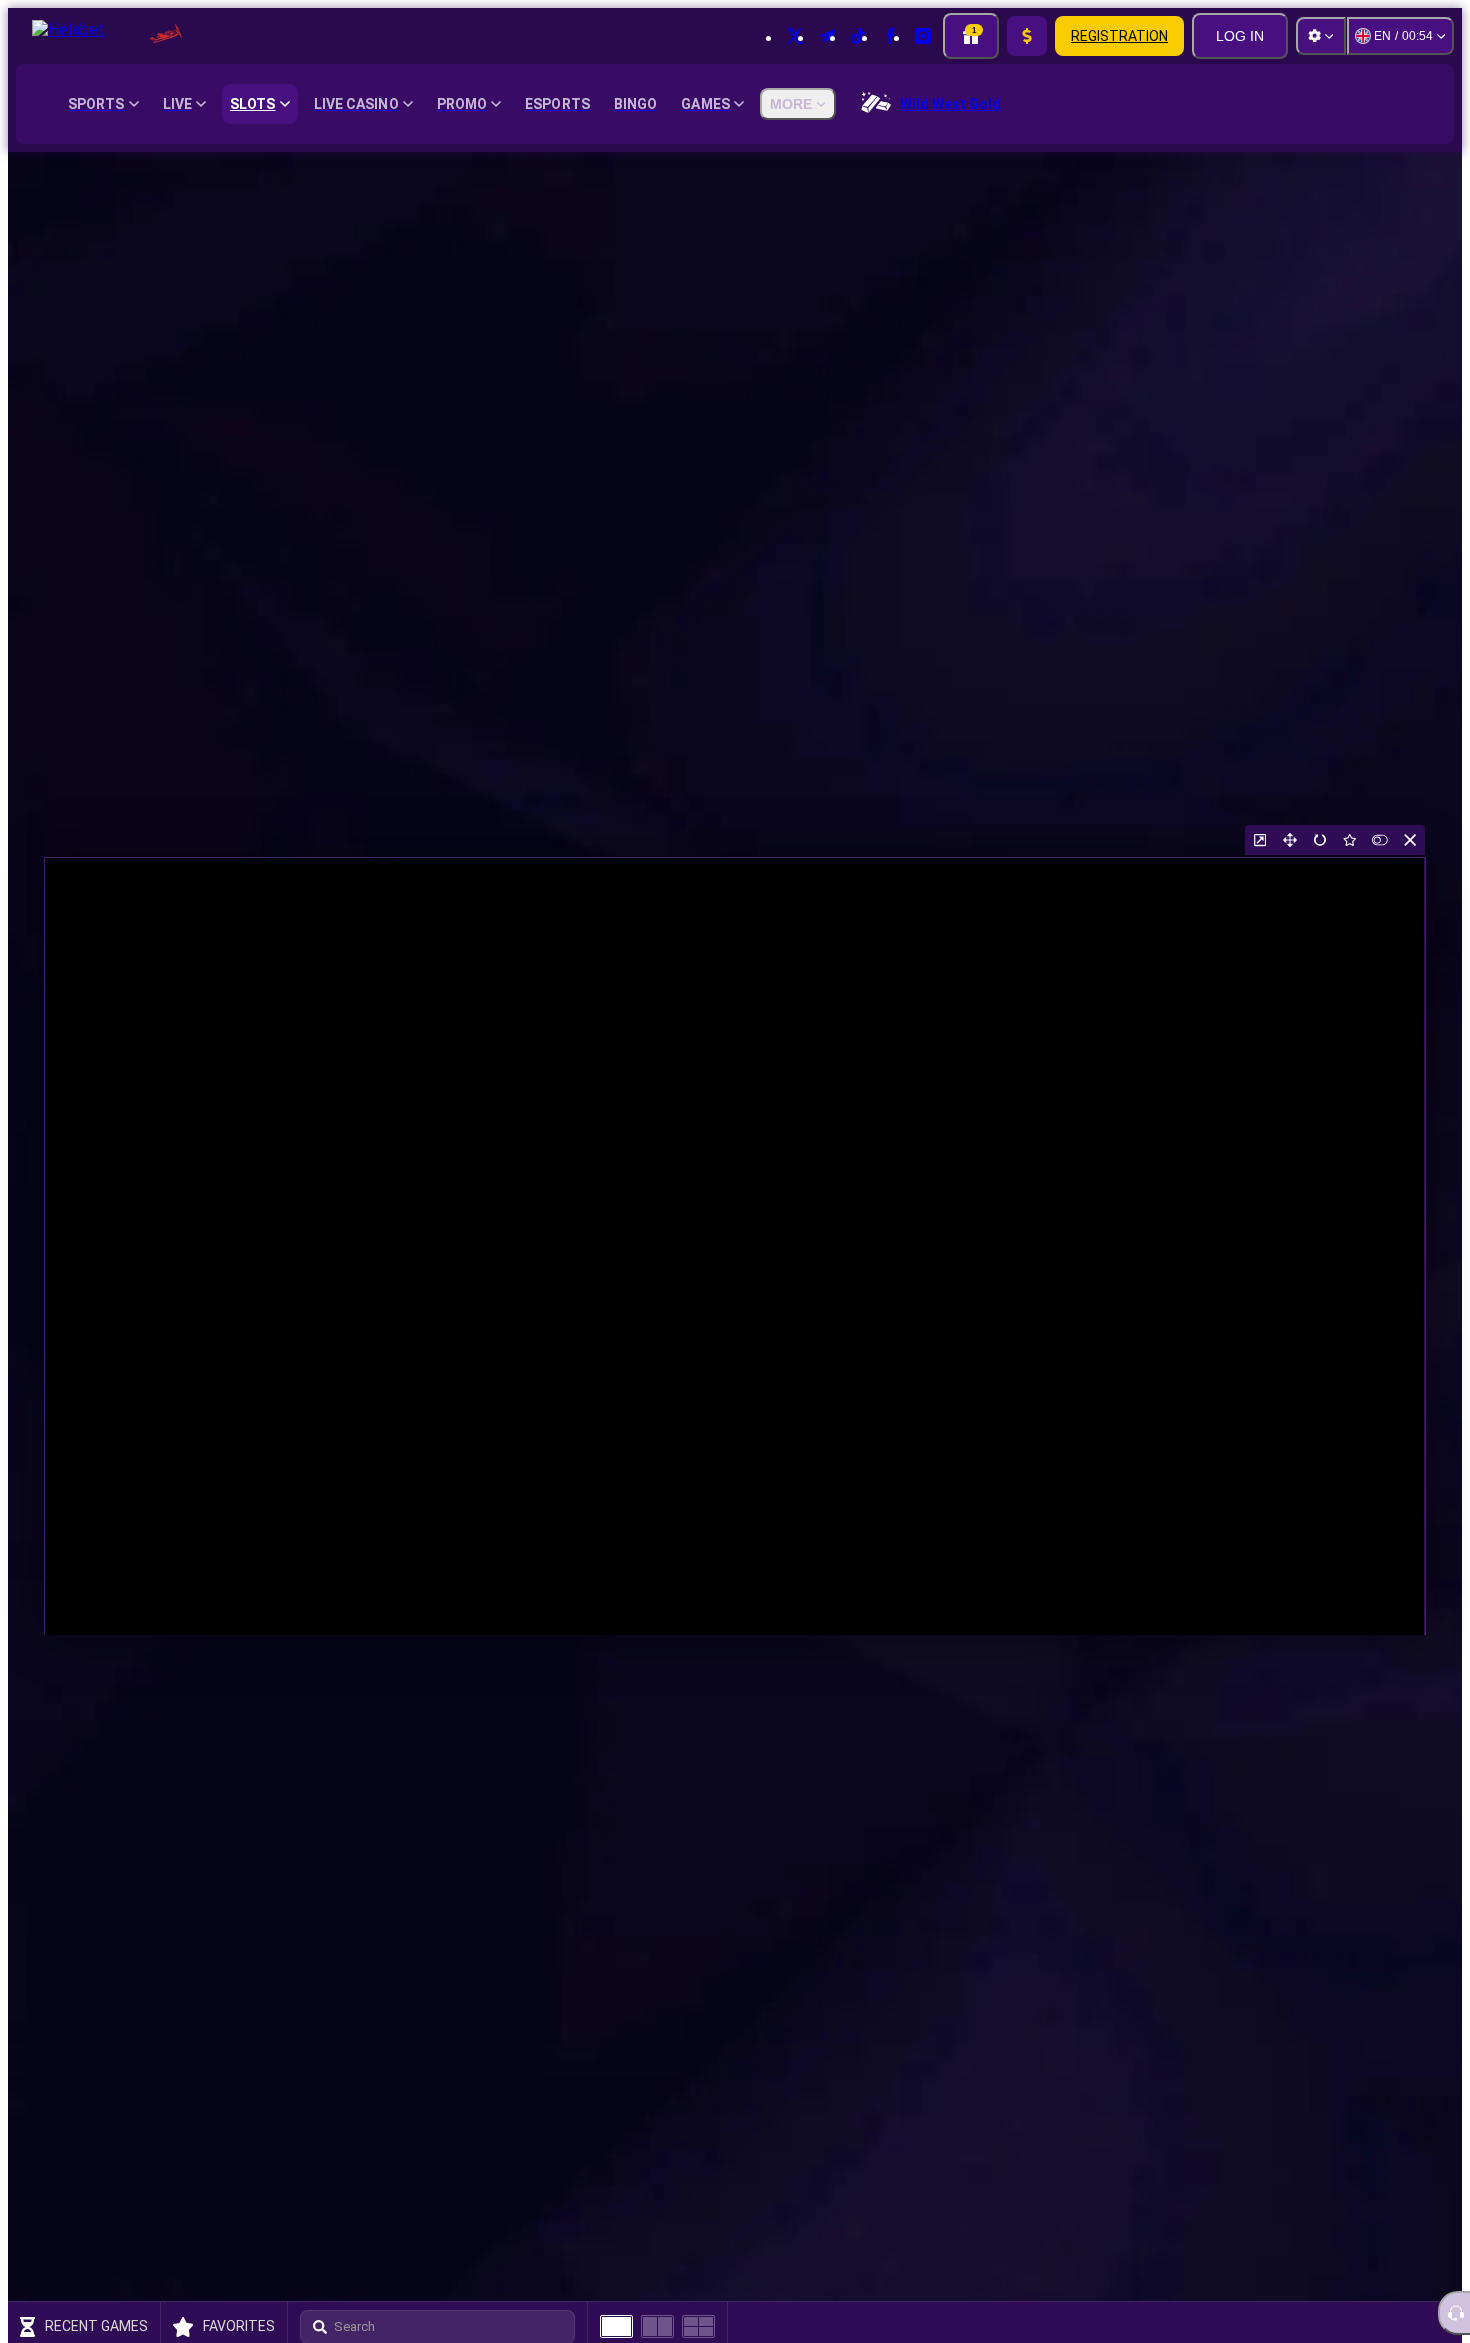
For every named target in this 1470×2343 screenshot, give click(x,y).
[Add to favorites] (1350, 840)
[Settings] (1321, 36)
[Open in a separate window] (1260, 840)
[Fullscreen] (1290, 840)
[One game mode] (616, 2326)
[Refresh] (1320, 840)
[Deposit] (1027, 36)
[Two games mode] (657, 2326)
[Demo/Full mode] (1380, 840)
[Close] (1410, 840)
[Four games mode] (698, 2326)
